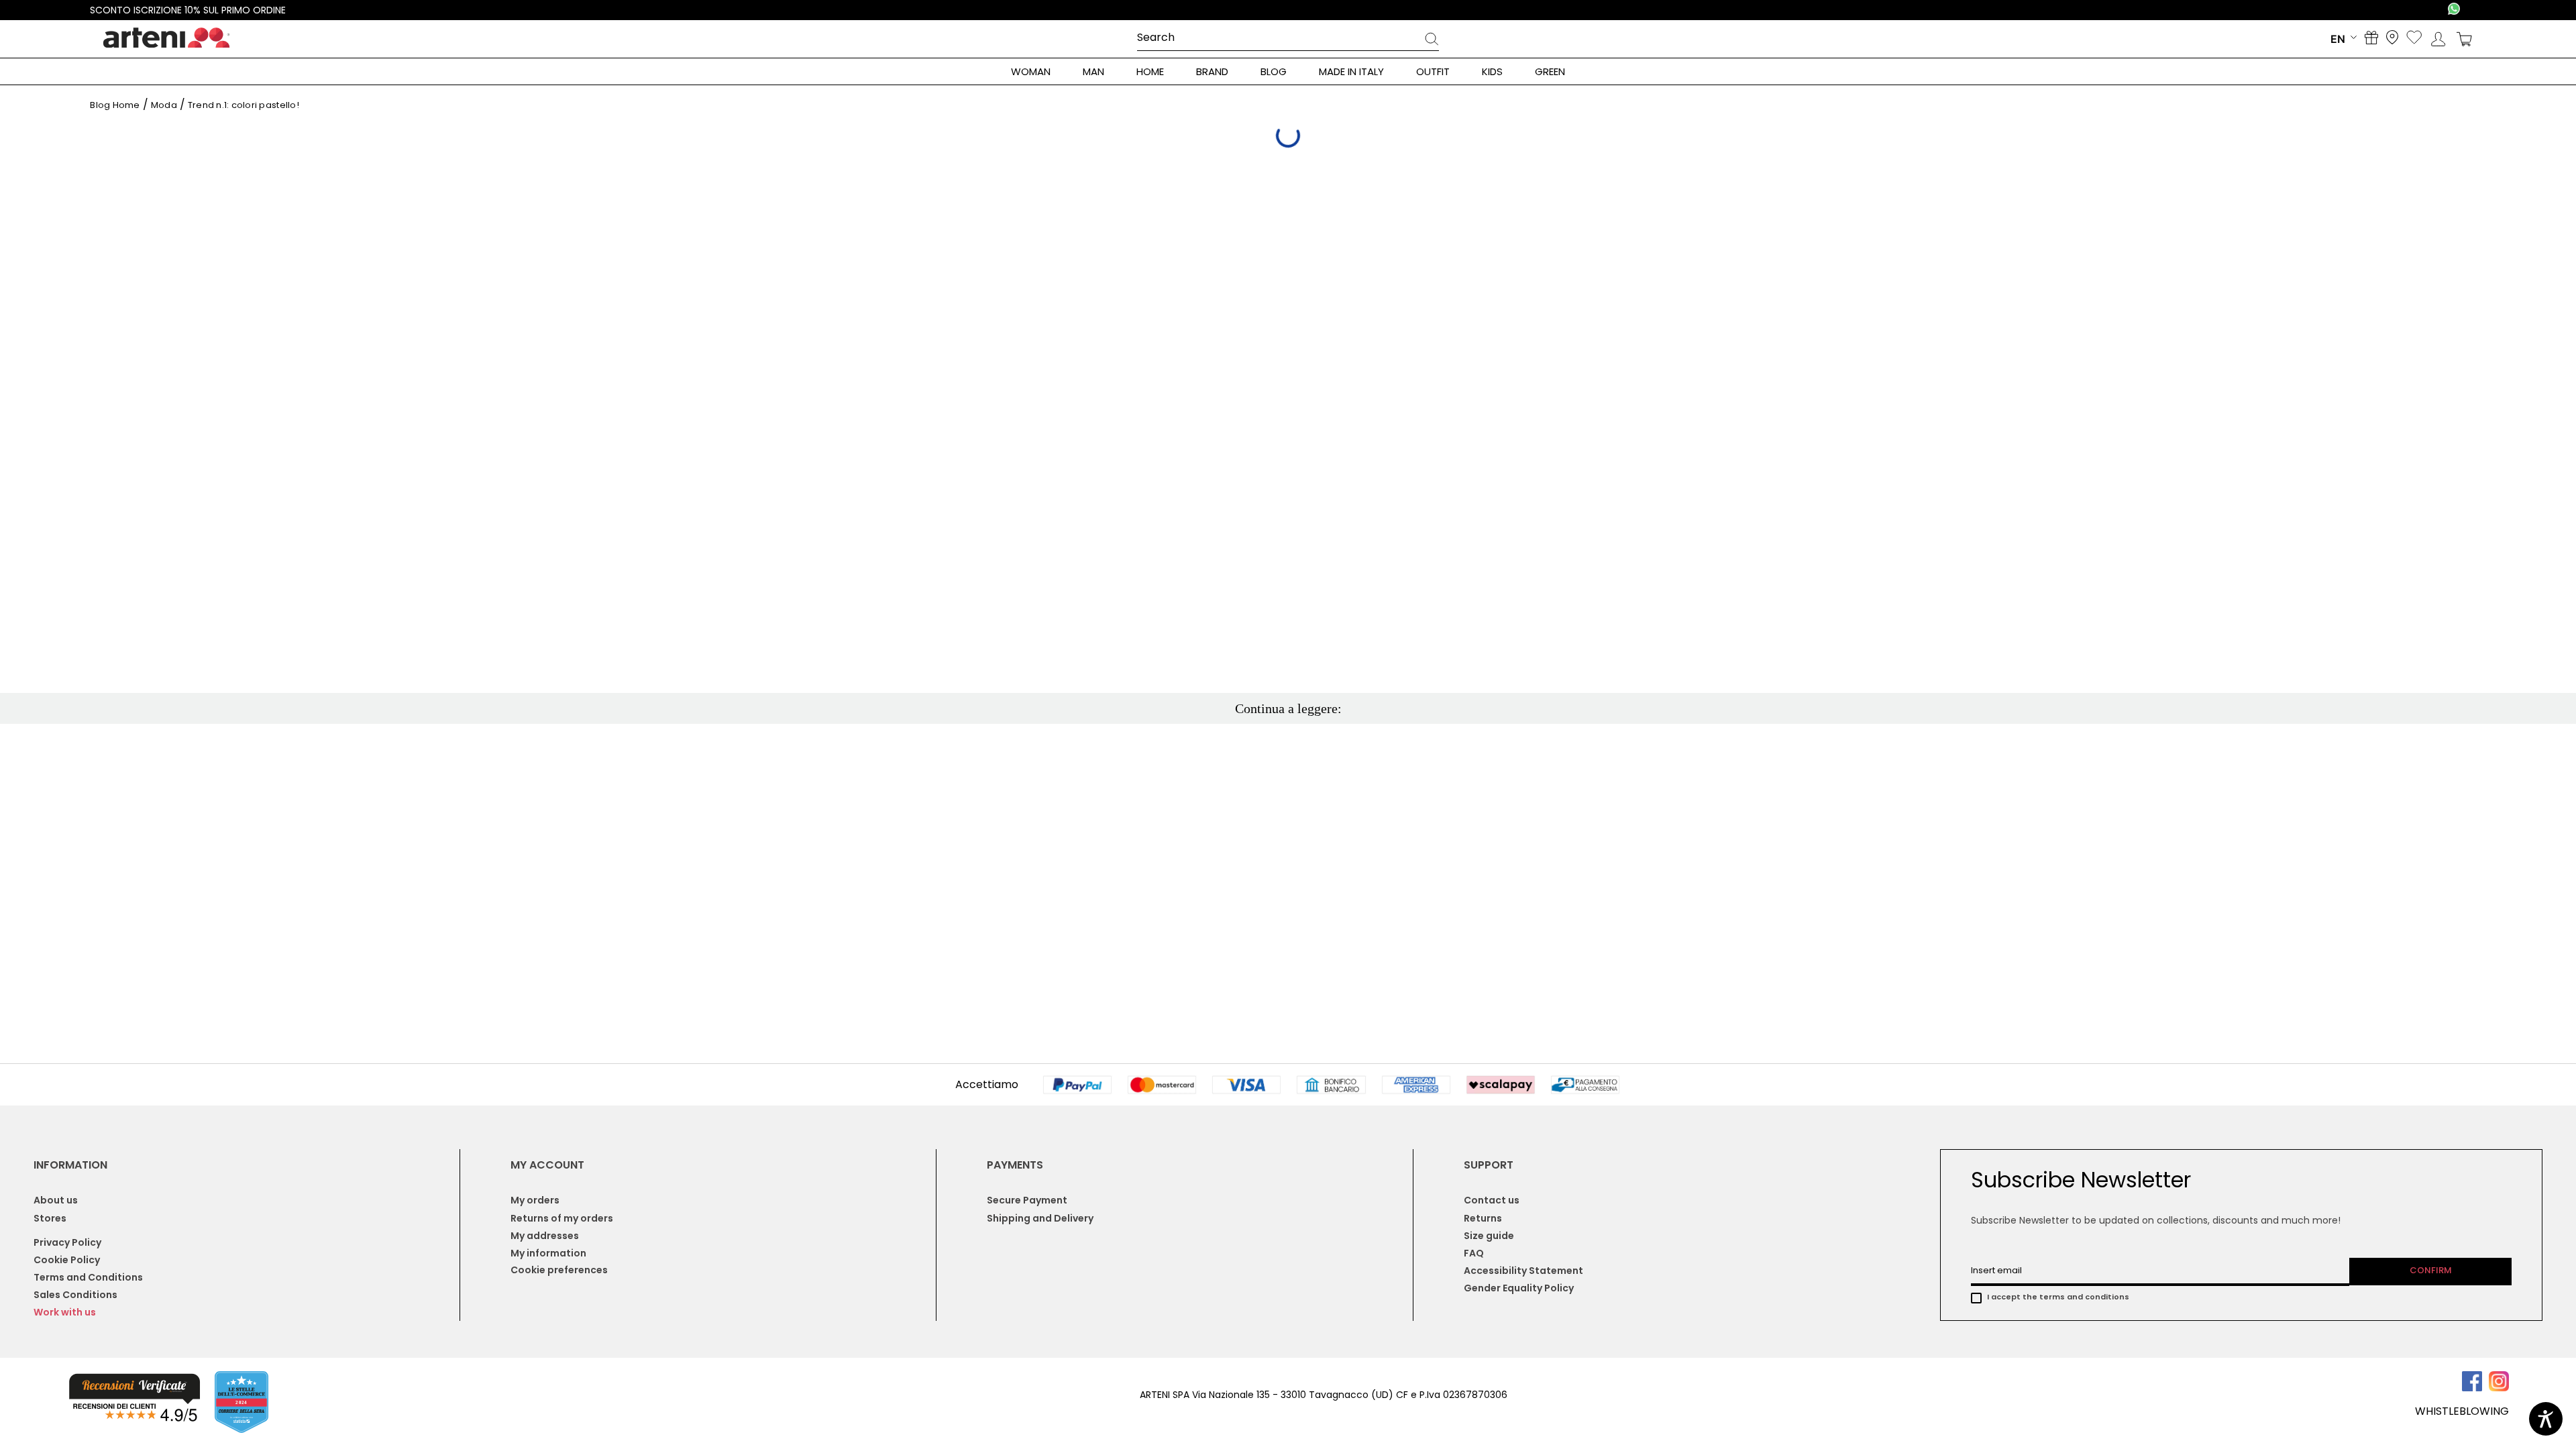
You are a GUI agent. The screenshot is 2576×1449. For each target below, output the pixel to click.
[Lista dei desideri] (2414, 39)
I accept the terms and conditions (2058, 1297)
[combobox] (1288, 38)
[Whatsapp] (2454, 10)
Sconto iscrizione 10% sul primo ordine (188, 10)
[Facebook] (2475, 1388)
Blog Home (115, 105)
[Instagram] (2499, 1388)
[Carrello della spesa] (2464, 39)
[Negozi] (2392, 39)
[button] (134, 1400)
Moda (164, 105)
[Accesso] (2438, 39)
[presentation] (1432, 41)
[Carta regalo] (2371, 39)
